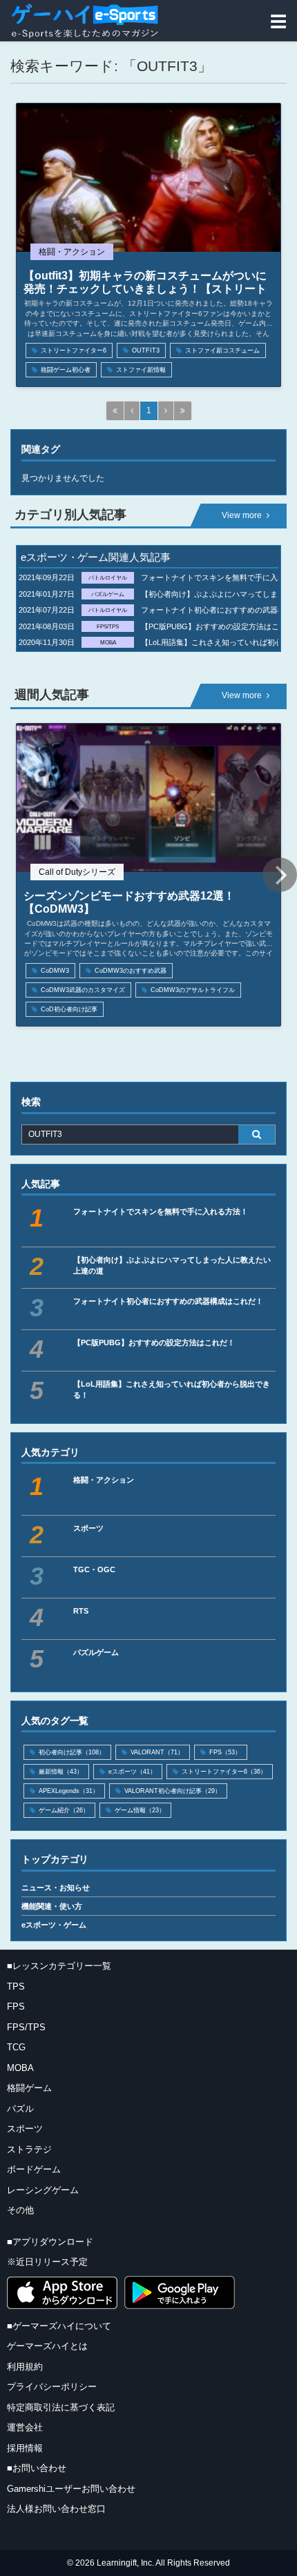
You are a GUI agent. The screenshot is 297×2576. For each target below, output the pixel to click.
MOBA (20, 2068)
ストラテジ (29, 2149)
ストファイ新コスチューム (222, 350)
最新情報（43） (61, 1772)
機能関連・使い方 (52, 1906)
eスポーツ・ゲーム (54, 1925)
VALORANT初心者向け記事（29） (173, 1791)
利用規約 (25, 2367)
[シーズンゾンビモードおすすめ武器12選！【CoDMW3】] (148, 798)
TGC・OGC (94, 1569)
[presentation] (280, 875)
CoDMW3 (55, 971)
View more (242, 515)
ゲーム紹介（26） (64, 1810)
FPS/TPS (26, 2027)
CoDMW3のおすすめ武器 (131, 971)
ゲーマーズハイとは (47, 2346)
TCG (16, 2047)
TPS (16, 1987)
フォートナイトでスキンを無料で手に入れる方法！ (161, 1211)
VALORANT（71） (157, 1752)
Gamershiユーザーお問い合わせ (71, 2489)
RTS (81, 1611)
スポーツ (88, 1528)
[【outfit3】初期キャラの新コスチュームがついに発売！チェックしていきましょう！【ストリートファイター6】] (148, 178)
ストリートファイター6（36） (224, 1772)
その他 (20, 2210)
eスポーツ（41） (132, 1772)
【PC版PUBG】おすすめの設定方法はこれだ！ (154, 1343)
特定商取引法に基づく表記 (61, 2407)
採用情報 (25, 2448)
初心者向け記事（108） (72, 1752)
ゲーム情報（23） (140, 1810)
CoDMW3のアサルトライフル (193, 990)
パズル (20, 2109)
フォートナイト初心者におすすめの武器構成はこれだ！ (168, 1301)
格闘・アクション (104, 1480)
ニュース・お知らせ (56, 1888)
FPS (16, 2007)
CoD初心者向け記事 (69, 1009)
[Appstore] (62, 2293)
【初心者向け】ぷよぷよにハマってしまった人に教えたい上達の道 (172, 1265)
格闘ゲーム (29, 2088)
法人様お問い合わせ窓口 (56, 2509)
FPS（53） (225, 1752)
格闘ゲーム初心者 (66, 370)
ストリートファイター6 (74, 350)
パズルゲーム (96, 1652)
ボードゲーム (34, 2169)
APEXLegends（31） (69, 1791)
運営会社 (25, 2427)
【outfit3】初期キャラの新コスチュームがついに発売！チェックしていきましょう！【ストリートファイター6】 (145, 289)
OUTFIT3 (146, 350)
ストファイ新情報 (141, 370)
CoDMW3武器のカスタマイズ (83, 990)
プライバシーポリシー (52, 2387)
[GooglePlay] (180, 2292)
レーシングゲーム (43, 2190)
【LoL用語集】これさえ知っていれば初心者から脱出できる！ (172, 1389)
